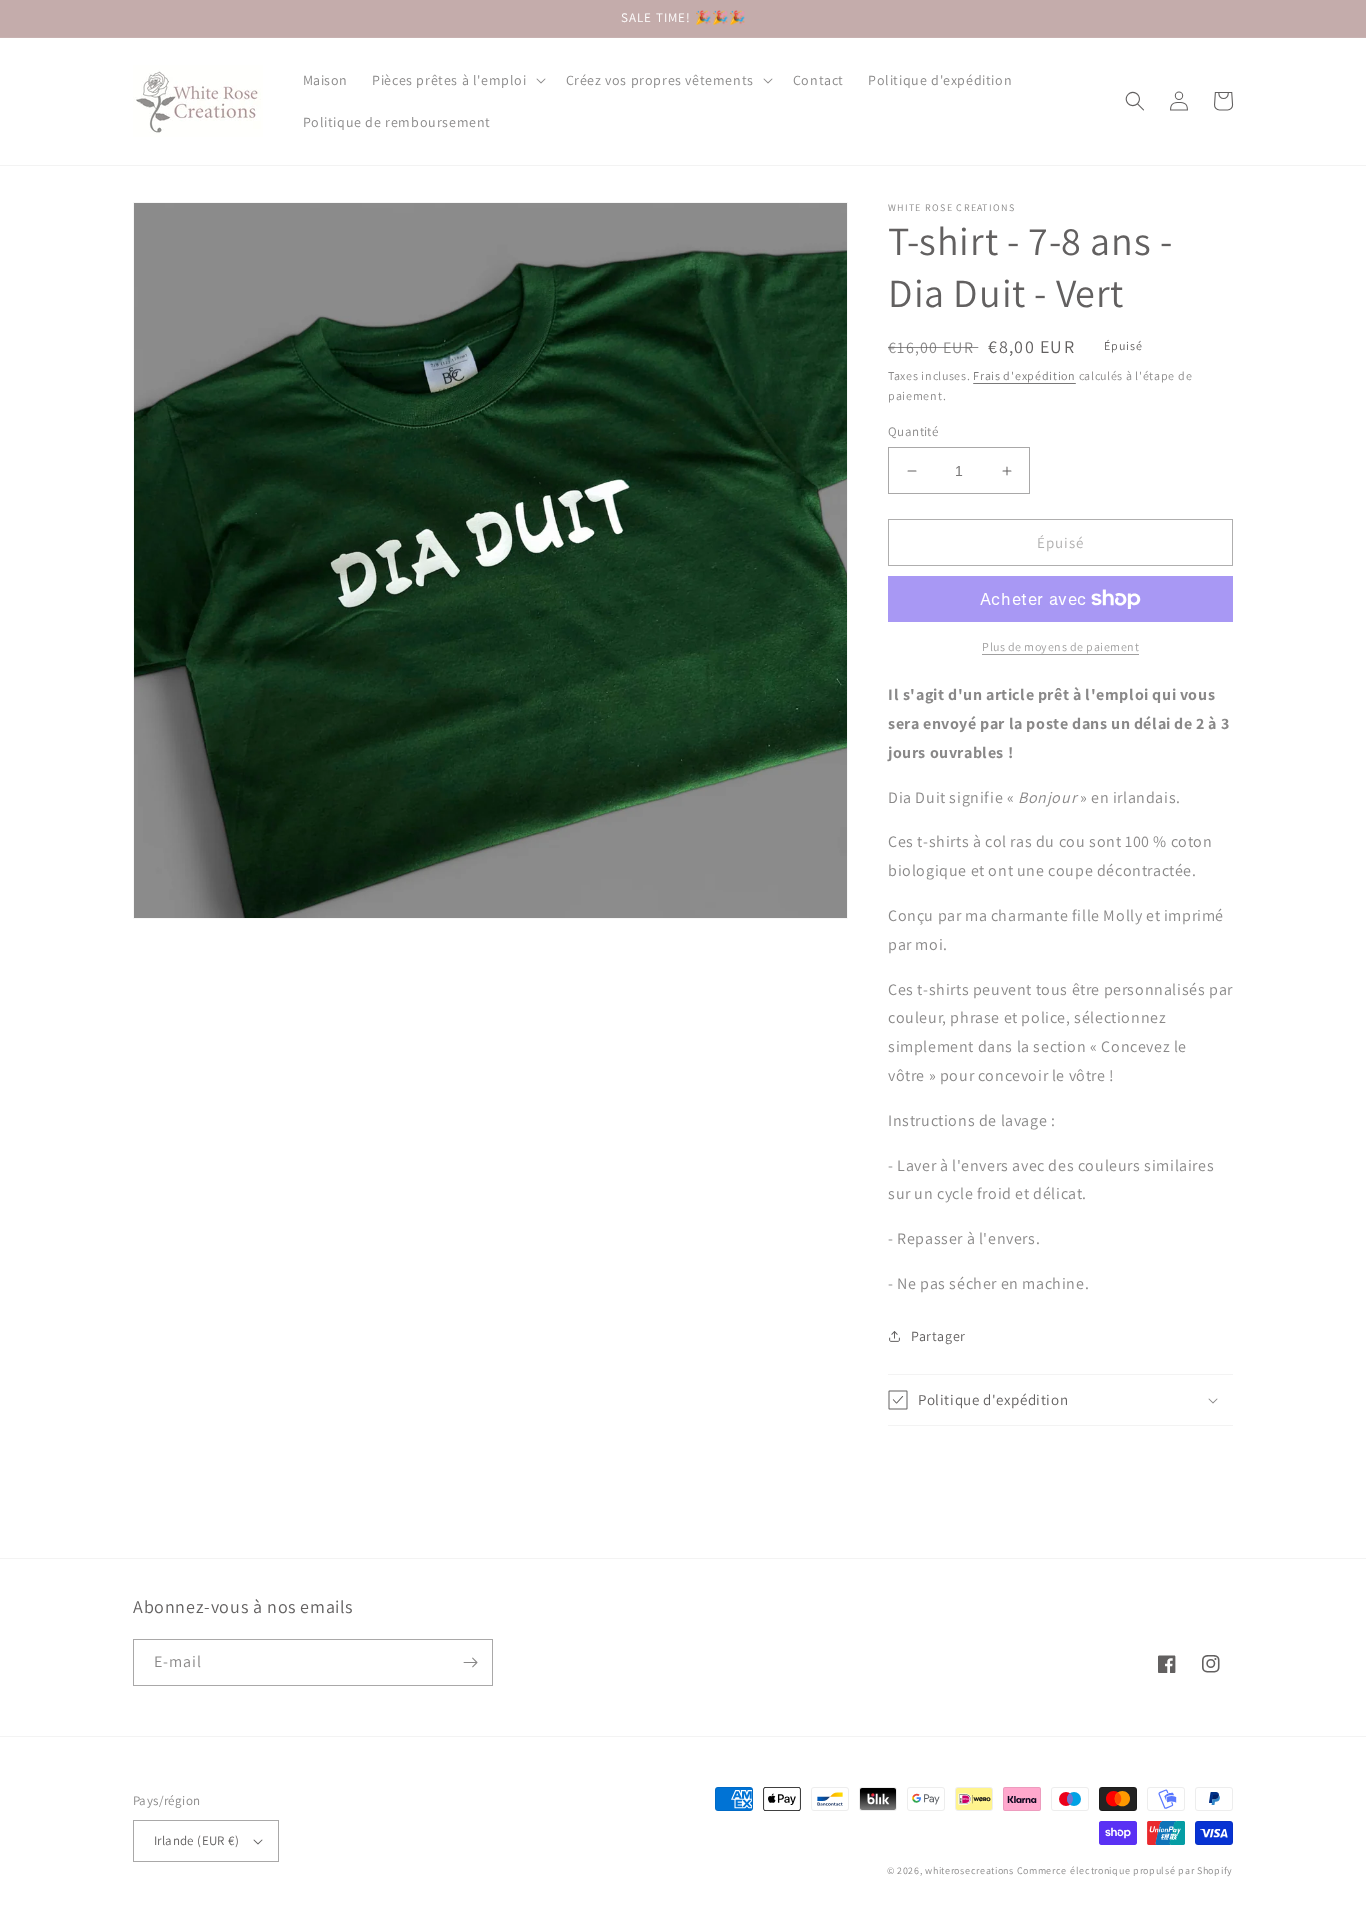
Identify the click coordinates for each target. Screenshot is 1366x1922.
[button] (456, 80)
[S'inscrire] (470, 1662)
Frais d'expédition (1024, 375)
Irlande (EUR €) (196, 1840)
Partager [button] (938, 1336)
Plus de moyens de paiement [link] (1060, 646)
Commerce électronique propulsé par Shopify (1125, 1870)
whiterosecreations (969, 1870)
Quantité (913, 431)
